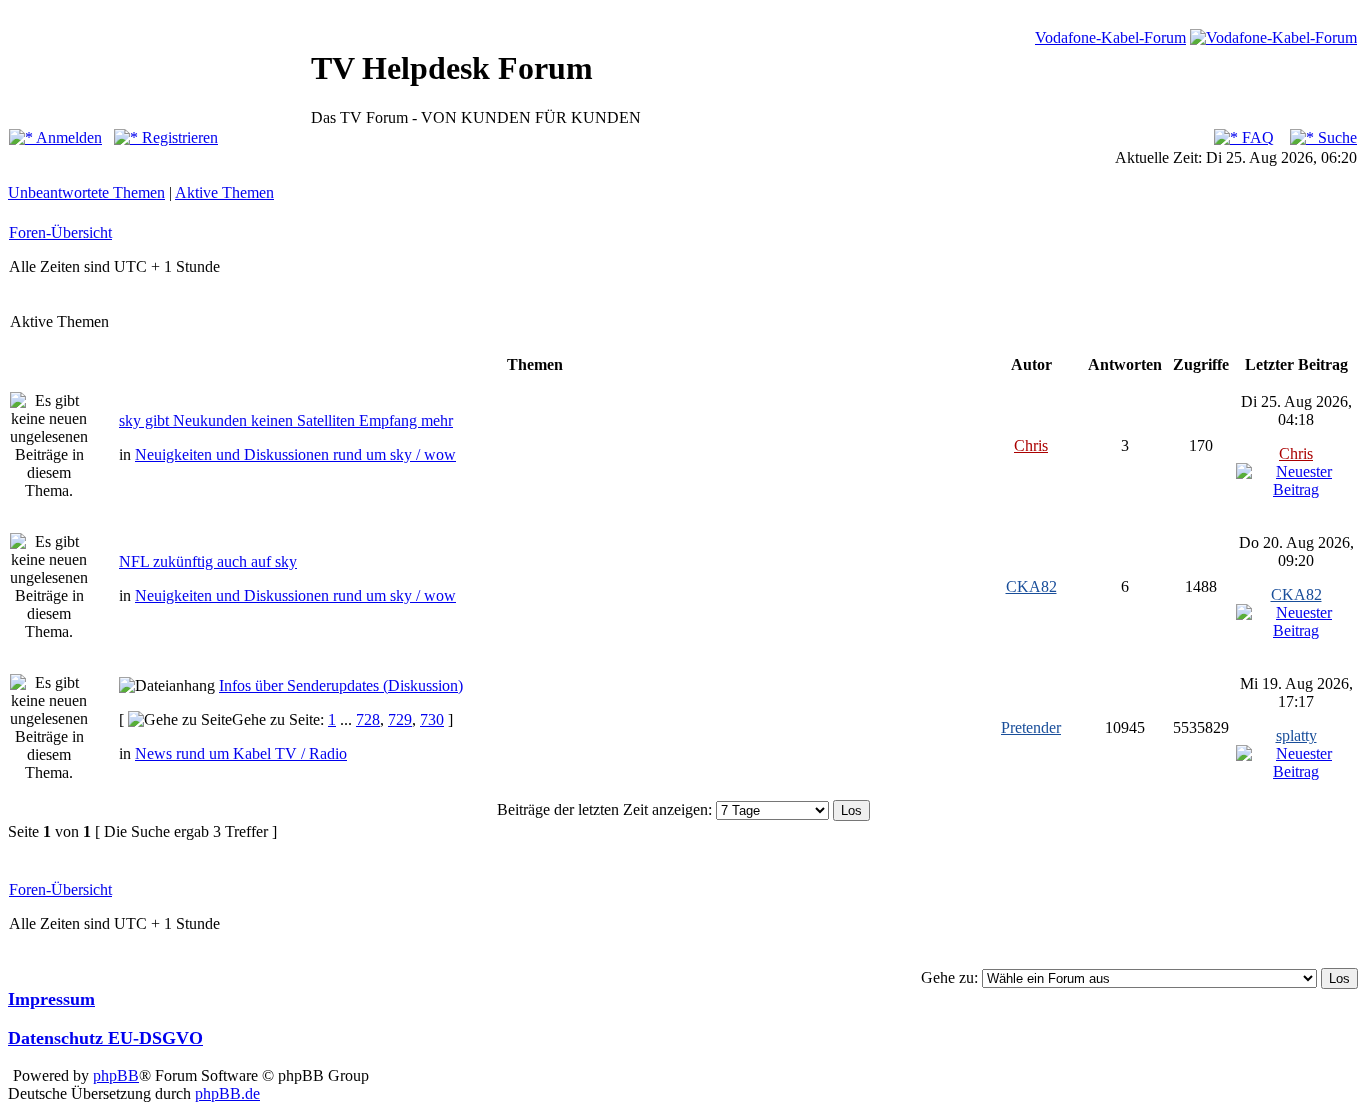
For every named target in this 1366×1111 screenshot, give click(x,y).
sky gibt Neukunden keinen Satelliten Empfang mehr (286, 420)
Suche (1335, 137)
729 (400, 719)
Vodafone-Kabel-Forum (1110, 37)
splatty (1296, 735)
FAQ (1256, 137)
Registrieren (178, 137)
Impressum (51, 999)
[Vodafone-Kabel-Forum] (1273, 37)
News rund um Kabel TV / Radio (241, 753)
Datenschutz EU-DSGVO (105, 1038)
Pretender (1031, 727)
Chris (1031, 445)
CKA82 (1031, 586)
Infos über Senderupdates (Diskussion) (341, 685)
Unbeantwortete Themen (86, 192)
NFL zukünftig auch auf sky (208, 561)
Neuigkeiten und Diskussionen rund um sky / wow (295, 454)
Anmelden (67, 137)
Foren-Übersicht (60, 232)
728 (368, 719)
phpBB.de (227, 1093)
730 (432, 719)
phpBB (116, 1075)
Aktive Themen (224, 192)
